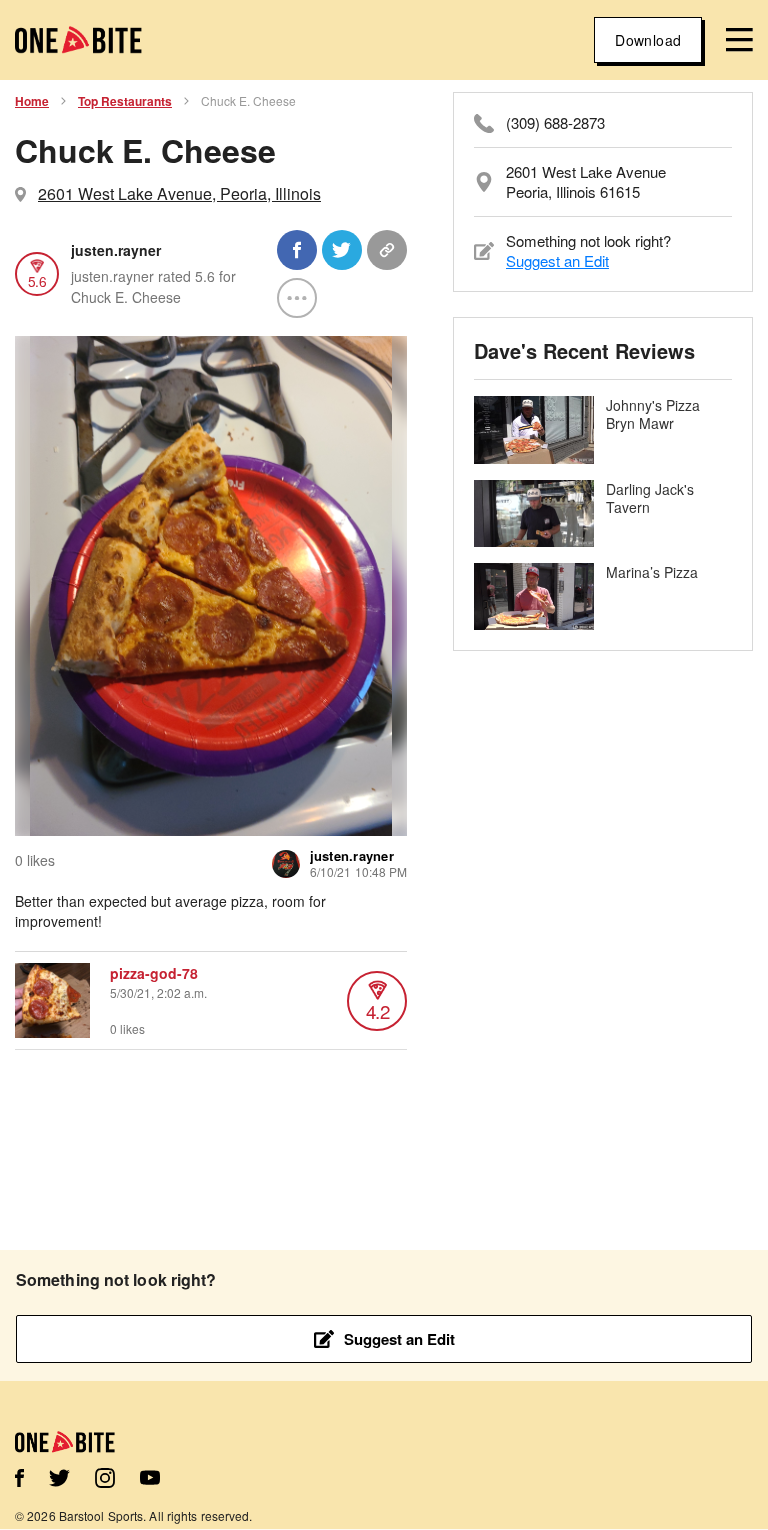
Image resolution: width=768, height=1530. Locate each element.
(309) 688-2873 (555, 123)
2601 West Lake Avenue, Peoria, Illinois (179, 193)
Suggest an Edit (557, 260)
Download (648, 40)
